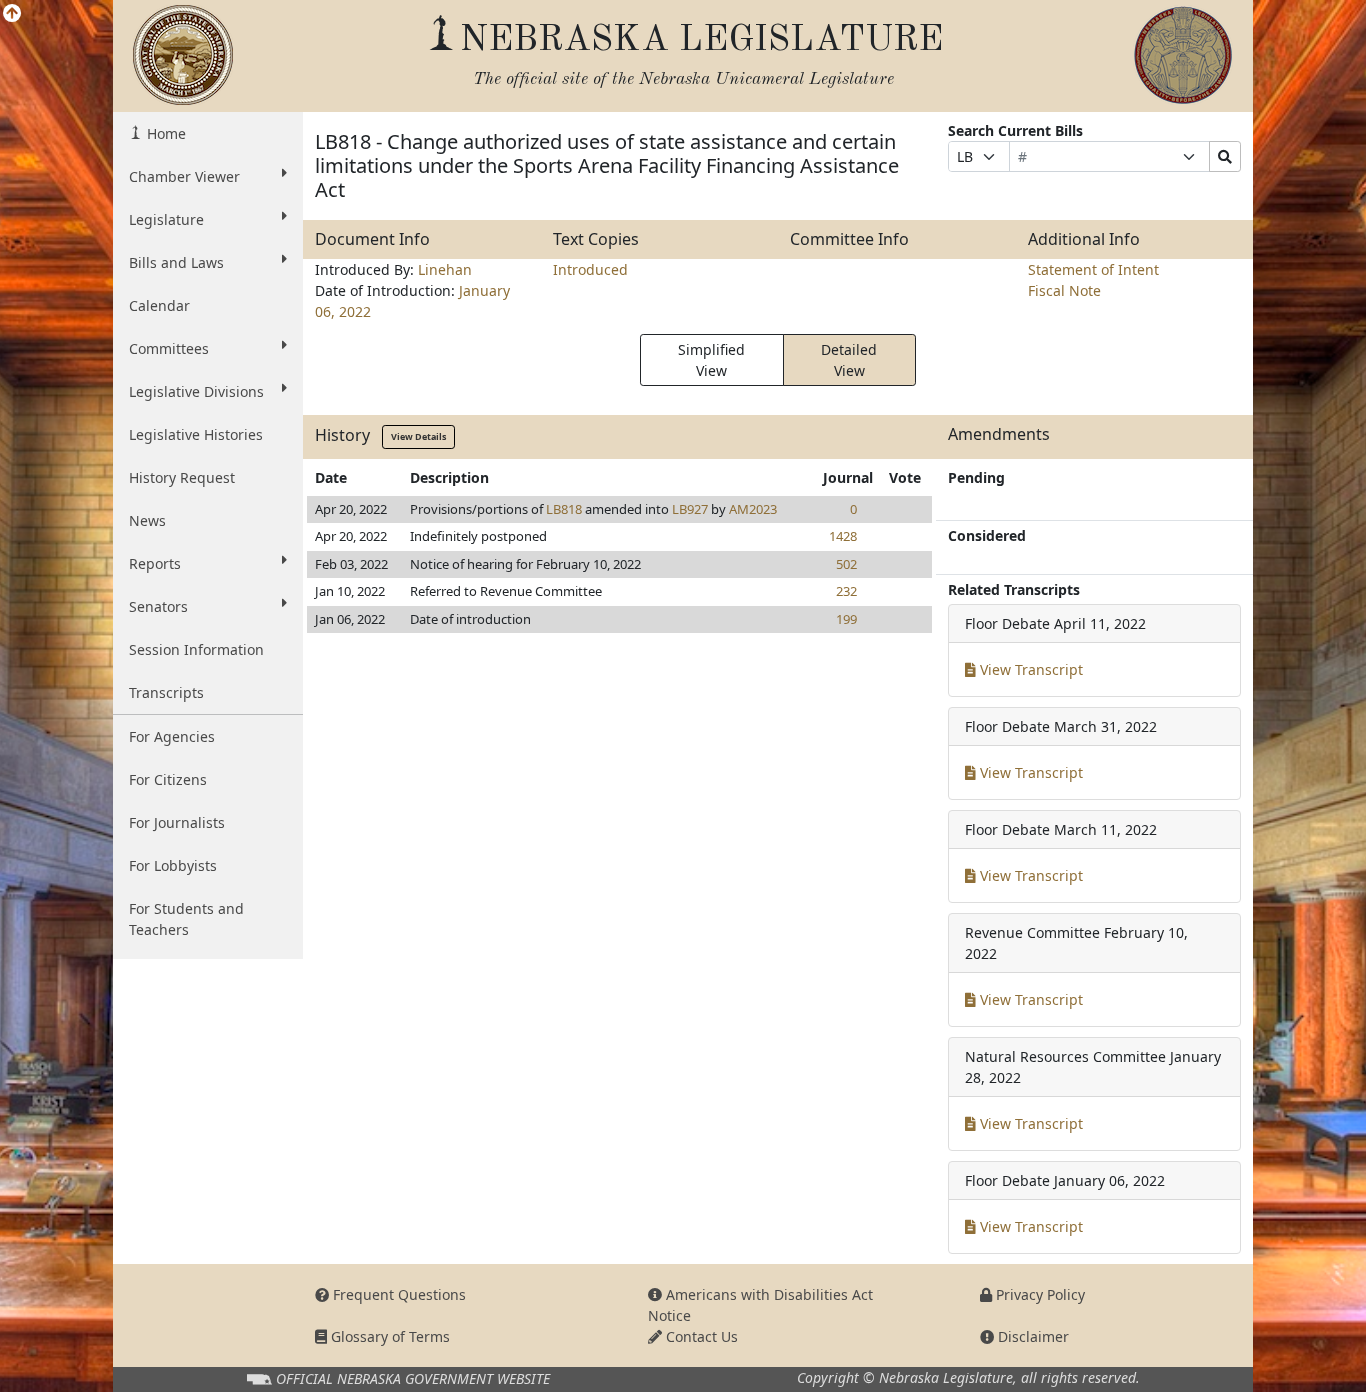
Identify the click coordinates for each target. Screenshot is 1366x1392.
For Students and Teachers (186, 919)
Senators (158, 606)
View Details (418, 436)
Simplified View (711, 360)
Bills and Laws (176, 262)
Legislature (166, 219)
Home (164, 133)
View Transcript (1029, 669)
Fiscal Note (1064, 290)
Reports (155, 563)
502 (846, 564)
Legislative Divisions (196, 391)
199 (846, 619)
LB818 (564, 509)
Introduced (590, 269)
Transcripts (166, 692)
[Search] (1225, 156)
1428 (843, 536)
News (147, 520)
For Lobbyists (173, 865)
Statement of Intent (1093, 269)
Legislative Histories (196, 434)
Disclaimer (1031, 1336)
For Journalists (177, 822)
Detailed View (849, 360)
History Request (182, 477)
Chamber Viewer (184, 176)
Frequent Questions (397, 1294)
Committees (169, 348)
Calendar (159, 305)
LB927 (690, 509)
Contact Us (700, 1336)
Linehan (445, 269)
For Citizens (168, 779)
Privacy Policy (1038, 1294)
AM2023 (753, 509)
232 (846, 591)
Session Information (196, 649)
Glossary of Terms (388, 1336)
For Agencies (172, 736)
